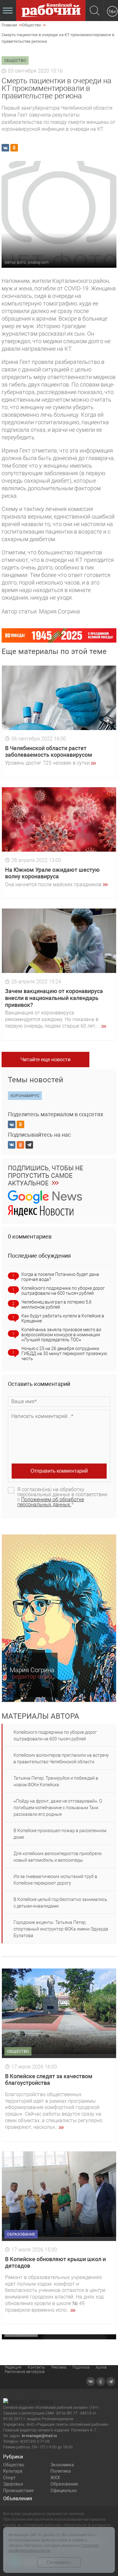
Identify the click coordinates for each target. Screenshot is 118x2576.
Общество (14, 2465)
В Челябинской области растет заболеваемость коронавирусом (49, 752)
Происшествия (18, 2491)
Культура (13, 2471)
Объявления (18, 2499)
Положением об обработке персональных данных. (51, 1502)
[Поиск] (95, 11)
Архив (101, 2367)
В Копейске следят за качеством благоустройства (49, 2080)
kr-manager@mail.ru (39, 2436)
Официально (64, 2491)
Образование (64, 2484)
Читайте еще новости (45, 1060)
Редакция (13, 2367)
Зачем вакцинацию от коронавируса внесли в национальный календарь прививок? (54, 998)
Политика (61, 2471)
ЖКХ (55, 2478)
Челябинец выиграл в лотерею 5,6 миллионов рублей (56, 1304)
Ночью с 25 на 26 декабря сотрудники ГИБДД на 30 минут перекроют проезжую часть (64, 1354)
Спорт (9, 2478)
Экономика (62, 2465)
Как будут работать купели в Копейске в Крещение (63, 1318)
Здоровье (13, 2484)
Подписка (81, 2367)
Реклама (59, 2367)
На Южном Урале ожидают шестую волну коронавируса (52, 873)
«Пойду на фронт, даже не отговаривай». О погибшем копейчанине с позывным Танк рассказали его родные (58, 1808)
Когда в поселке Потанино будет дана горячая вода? (60, 1277)
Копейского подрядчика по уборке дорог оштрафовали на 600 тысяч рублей (63, 1291)
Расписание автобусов (25, 2372)
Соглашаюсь (59, 2562)
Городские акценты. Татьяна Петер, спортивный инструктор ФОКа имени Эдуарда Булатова (61, 1929)
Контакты (36, 2367)
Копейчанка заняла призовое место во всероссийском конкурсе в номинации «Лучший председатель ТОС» (61, 1335)
